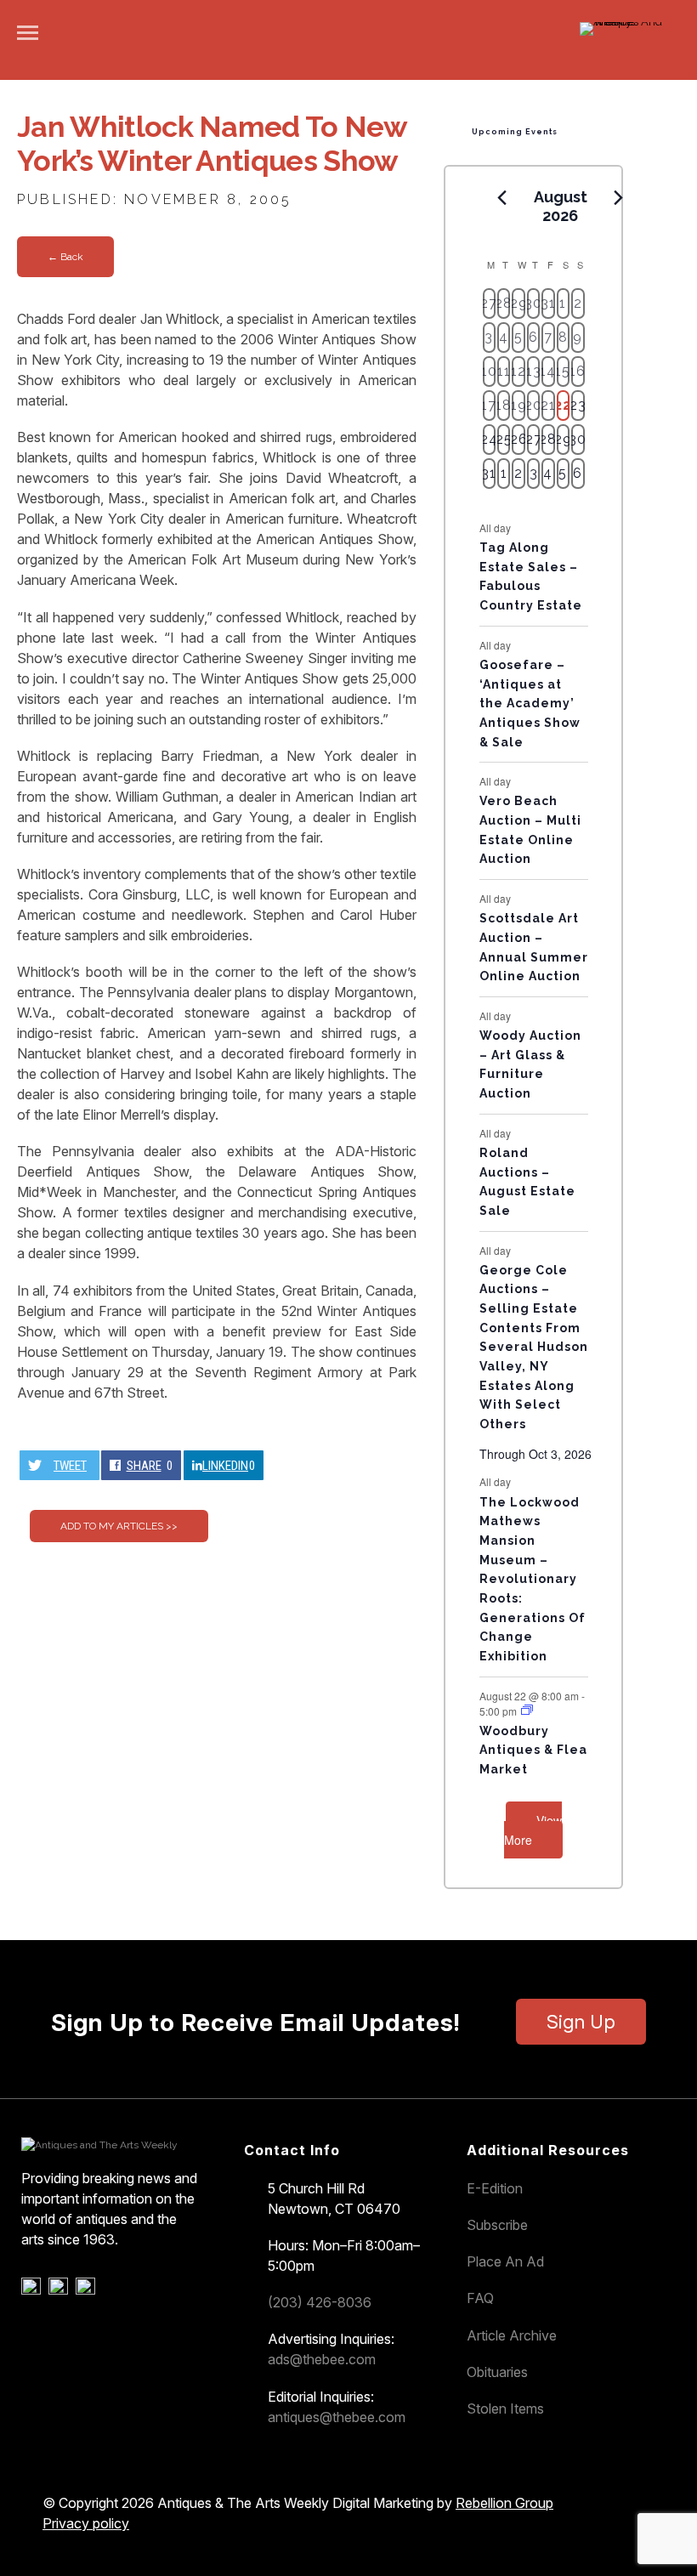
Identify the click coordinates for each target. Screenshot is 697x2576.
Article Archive (512, 2335)
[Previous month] (502, 198)
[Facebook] (34, 2290)
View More (533, 1830)
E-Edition (495, 2188)
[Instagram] (88, 2290)
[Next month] (619, 198)
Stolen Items (505, 2409)
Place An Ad (505, 2261)
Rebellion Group (504, 2503)
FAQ (480, 2298)
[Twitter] (61, 2290)
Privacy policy (86, 2523)
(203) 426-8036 (320, 2302)
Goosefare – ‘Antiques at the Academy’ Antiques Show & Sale (530, 704)
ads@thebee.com (322, 2359)
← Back (65, 257)
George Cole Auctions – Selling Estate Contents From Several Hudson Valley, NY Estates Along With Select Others (534, 1347)
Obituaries (497, 2372)
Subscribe (497, 2225)
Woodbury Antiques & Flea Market (533, 1750)
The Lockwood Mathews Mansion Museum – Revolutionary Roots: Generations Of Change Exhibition (533, 1579)
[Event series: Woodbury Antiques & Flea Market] (527, 1710)
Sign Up (581, 2022)
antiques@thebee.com (337, 2417)
